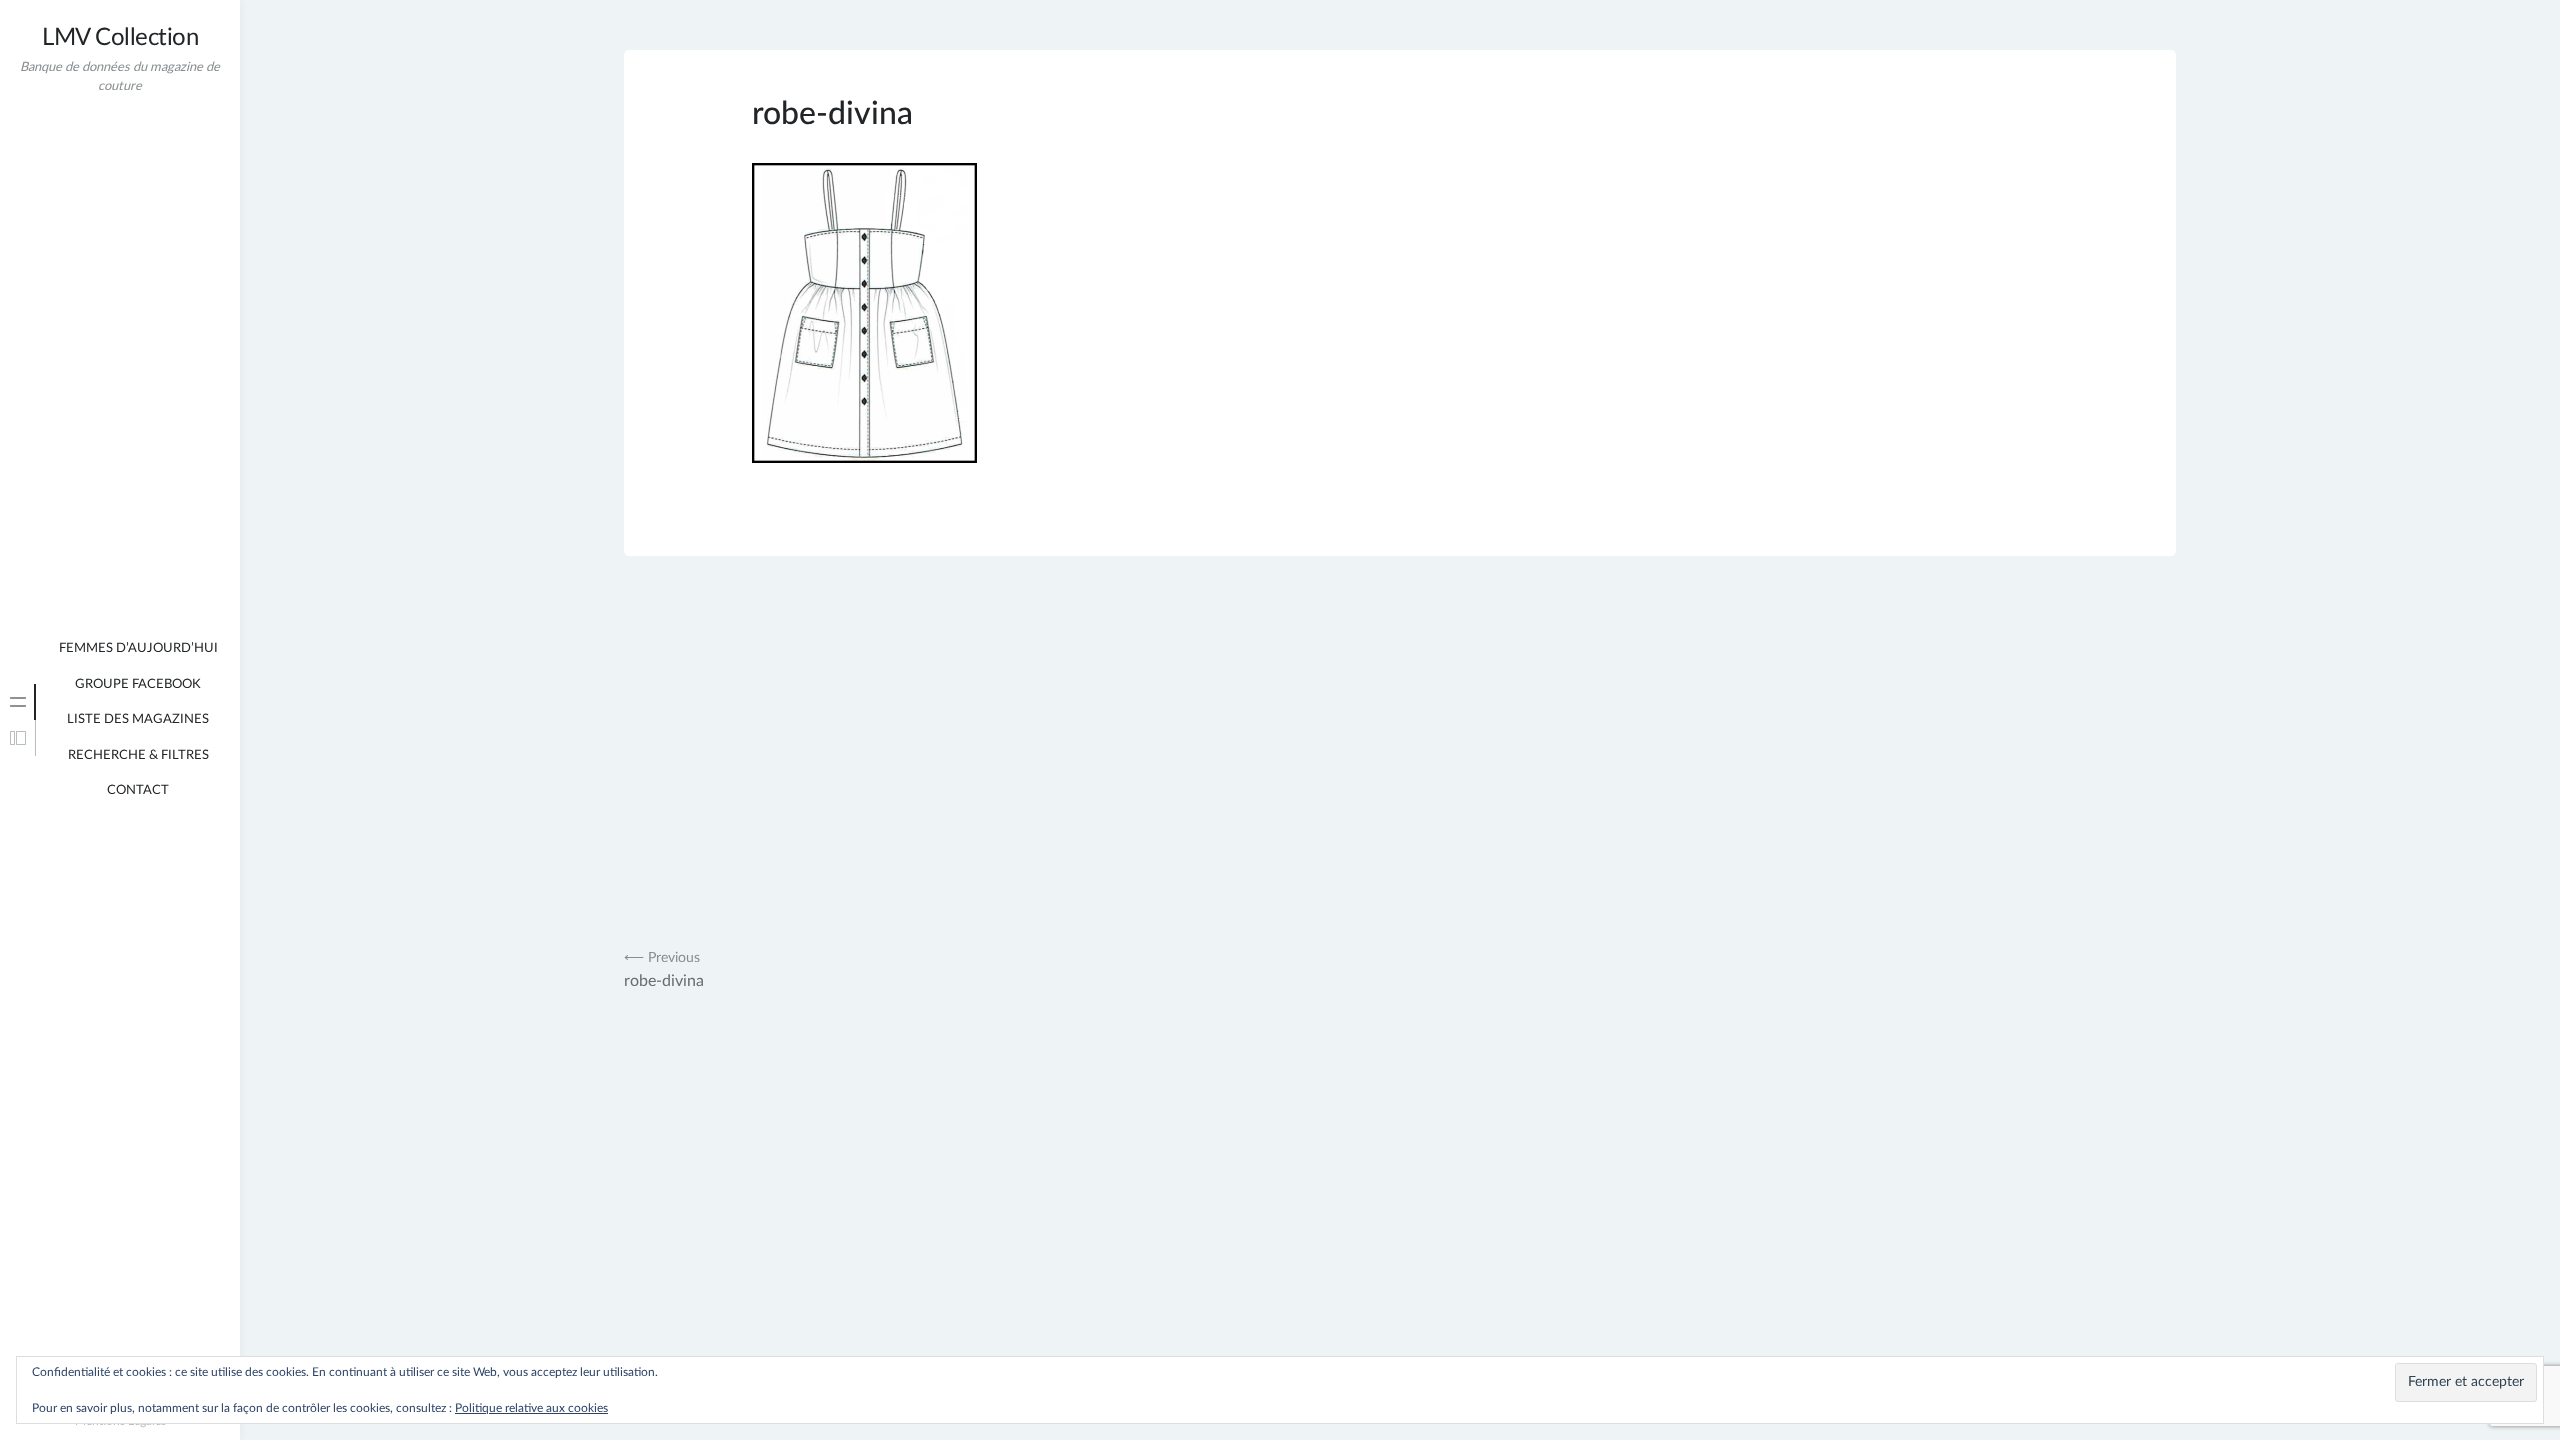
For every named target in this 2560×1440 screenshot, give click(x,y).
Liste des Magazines (138, 719)
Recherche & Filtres (138, 755)
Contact (138, 790)
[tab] (18, 702)
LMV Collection (120, 38)
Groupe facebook (138, 684)
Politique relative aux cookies (531, 1408)
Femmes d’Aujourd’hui (138, 648)
